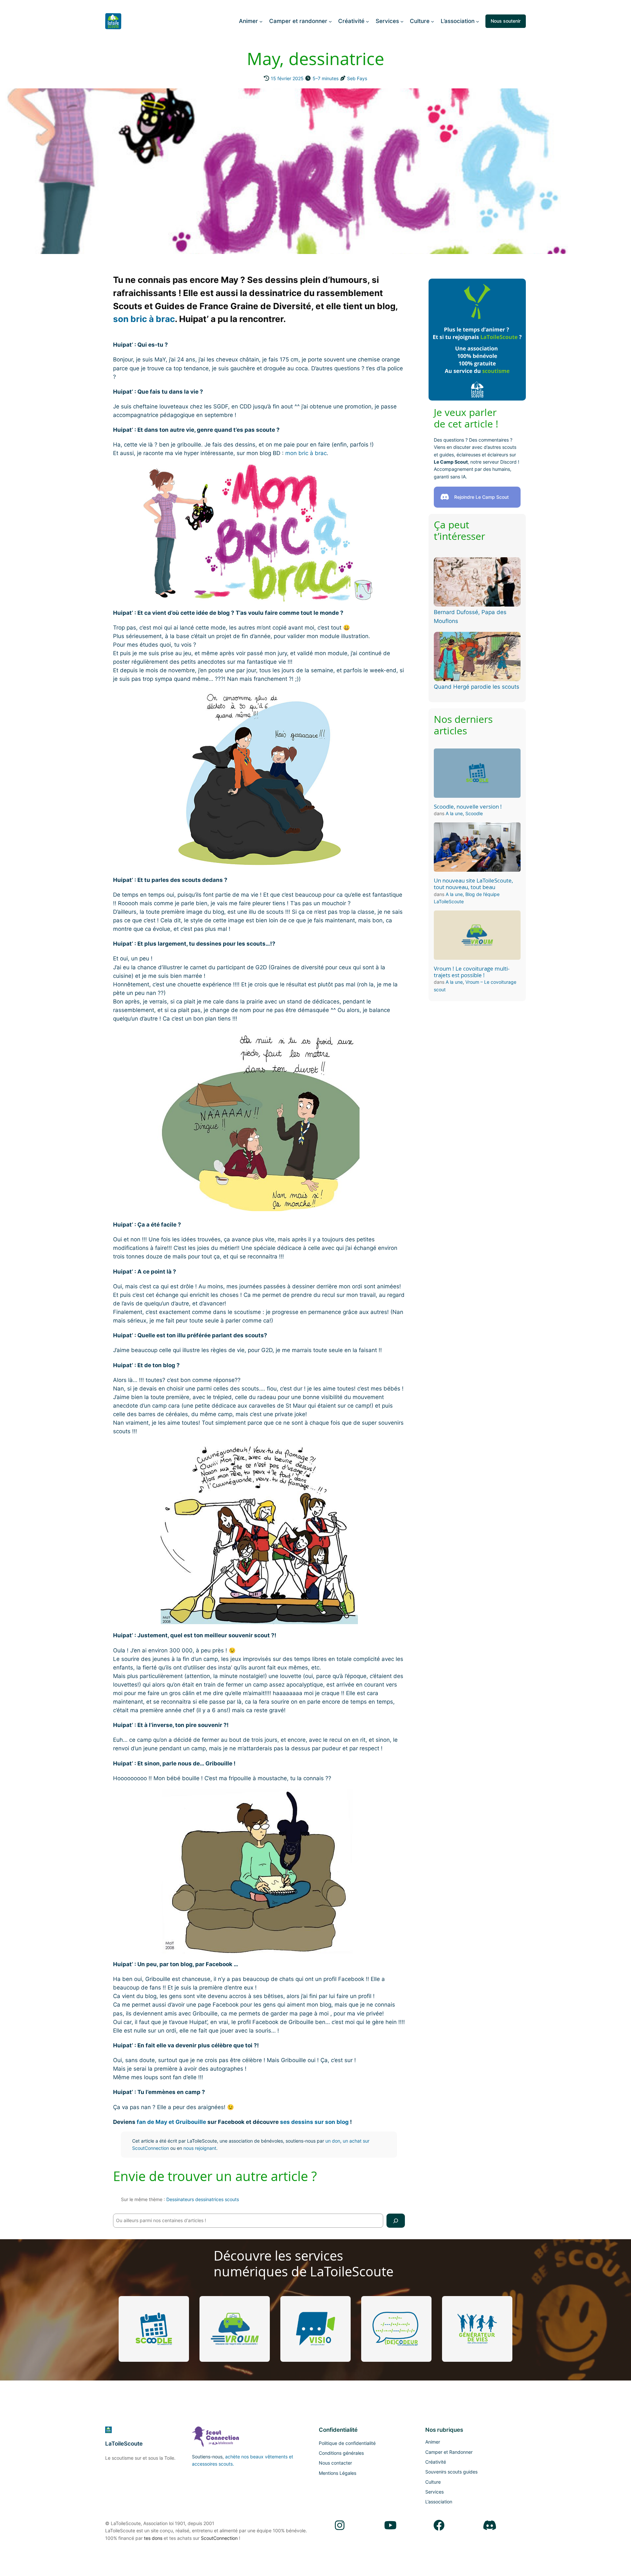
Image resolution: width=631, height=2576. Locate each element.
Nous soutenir (506, 21)
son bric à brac (144, 319)
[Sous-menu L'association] (478, 21)
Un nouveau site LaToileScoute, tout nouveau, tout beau (473, 884)
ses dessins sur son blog (314, 2122)
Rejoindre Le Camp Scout (481, 497)
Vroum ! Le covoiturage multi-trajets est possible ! (472, 972)
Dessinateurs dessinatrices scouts (203, 2199)
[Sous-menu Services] (402, 21)
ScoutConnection (219, 2538)
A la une (454, 813)
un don (333, 2141)
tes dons (153, 2538)
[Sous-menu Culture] (432, 21)
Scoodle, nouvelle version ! (468, 807)
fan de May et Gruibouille (171, 2122)
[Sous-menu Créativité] (367, 21)
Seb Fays (357, 78)
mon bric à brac (306, 453)
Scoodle (474, 813)
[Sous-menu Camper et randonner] (330, 21)
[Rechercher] (396, 2221)
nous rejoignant (200, 2148)
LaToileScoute (124, 2444)
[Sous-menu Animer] (261, 21)
